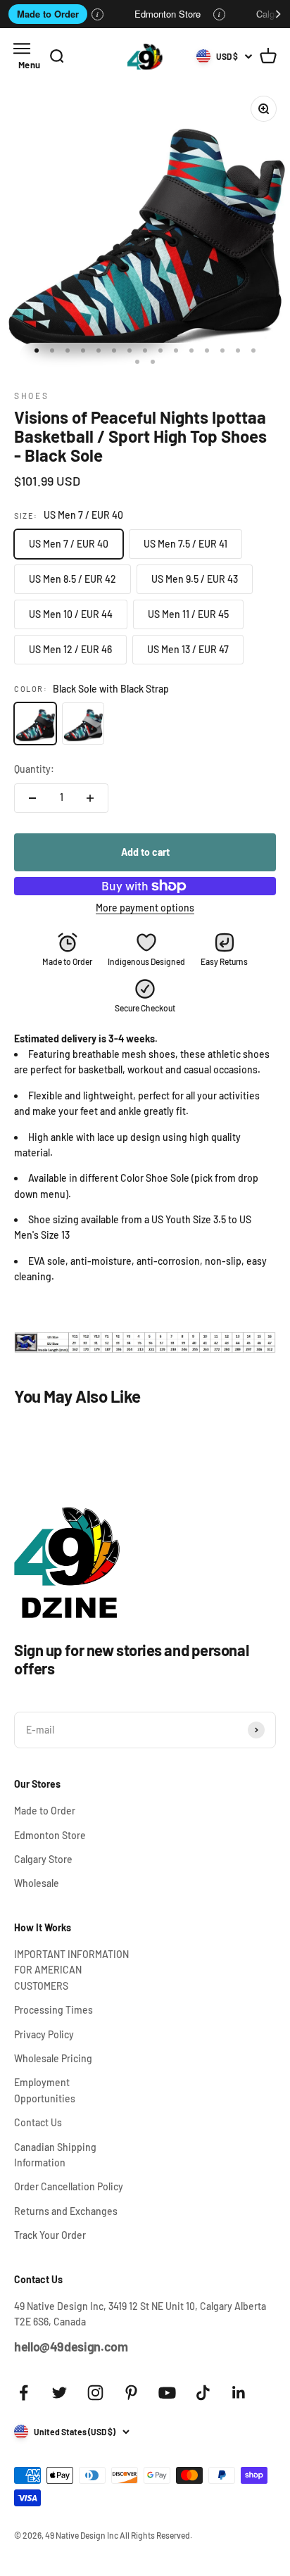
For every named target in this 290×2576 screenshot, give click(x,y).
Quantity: (34, 769)
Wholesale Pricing (53, 2058)
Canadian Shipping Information (55, 2155)
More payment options (145, 908)
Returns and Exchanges (66, 2211)
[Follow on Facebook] (24, 2393)
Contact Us (38, 2122)
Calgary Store (43, 1859)
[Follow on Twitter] (59, 2393)
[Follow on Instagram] (95, 2393)
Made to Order (48, 14)
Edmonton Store (168, 14)
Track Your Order (50, 2235)
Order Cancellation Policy (69, 2186)
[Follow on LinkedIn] (239, 2393)
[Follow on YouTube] (167, 2393)
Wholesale (37, 1883)
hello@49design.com (71, 2347)
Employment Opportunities (45, 2090)
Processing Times (53, 2010)
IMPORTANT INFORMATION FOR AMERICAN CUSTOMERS (71, 1970)
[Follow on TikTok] (203, 2393)
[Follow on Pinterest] (131, 2393)
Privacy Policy (44, 2034)
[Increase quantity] (90, 798)
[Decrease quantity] (32, 798)
